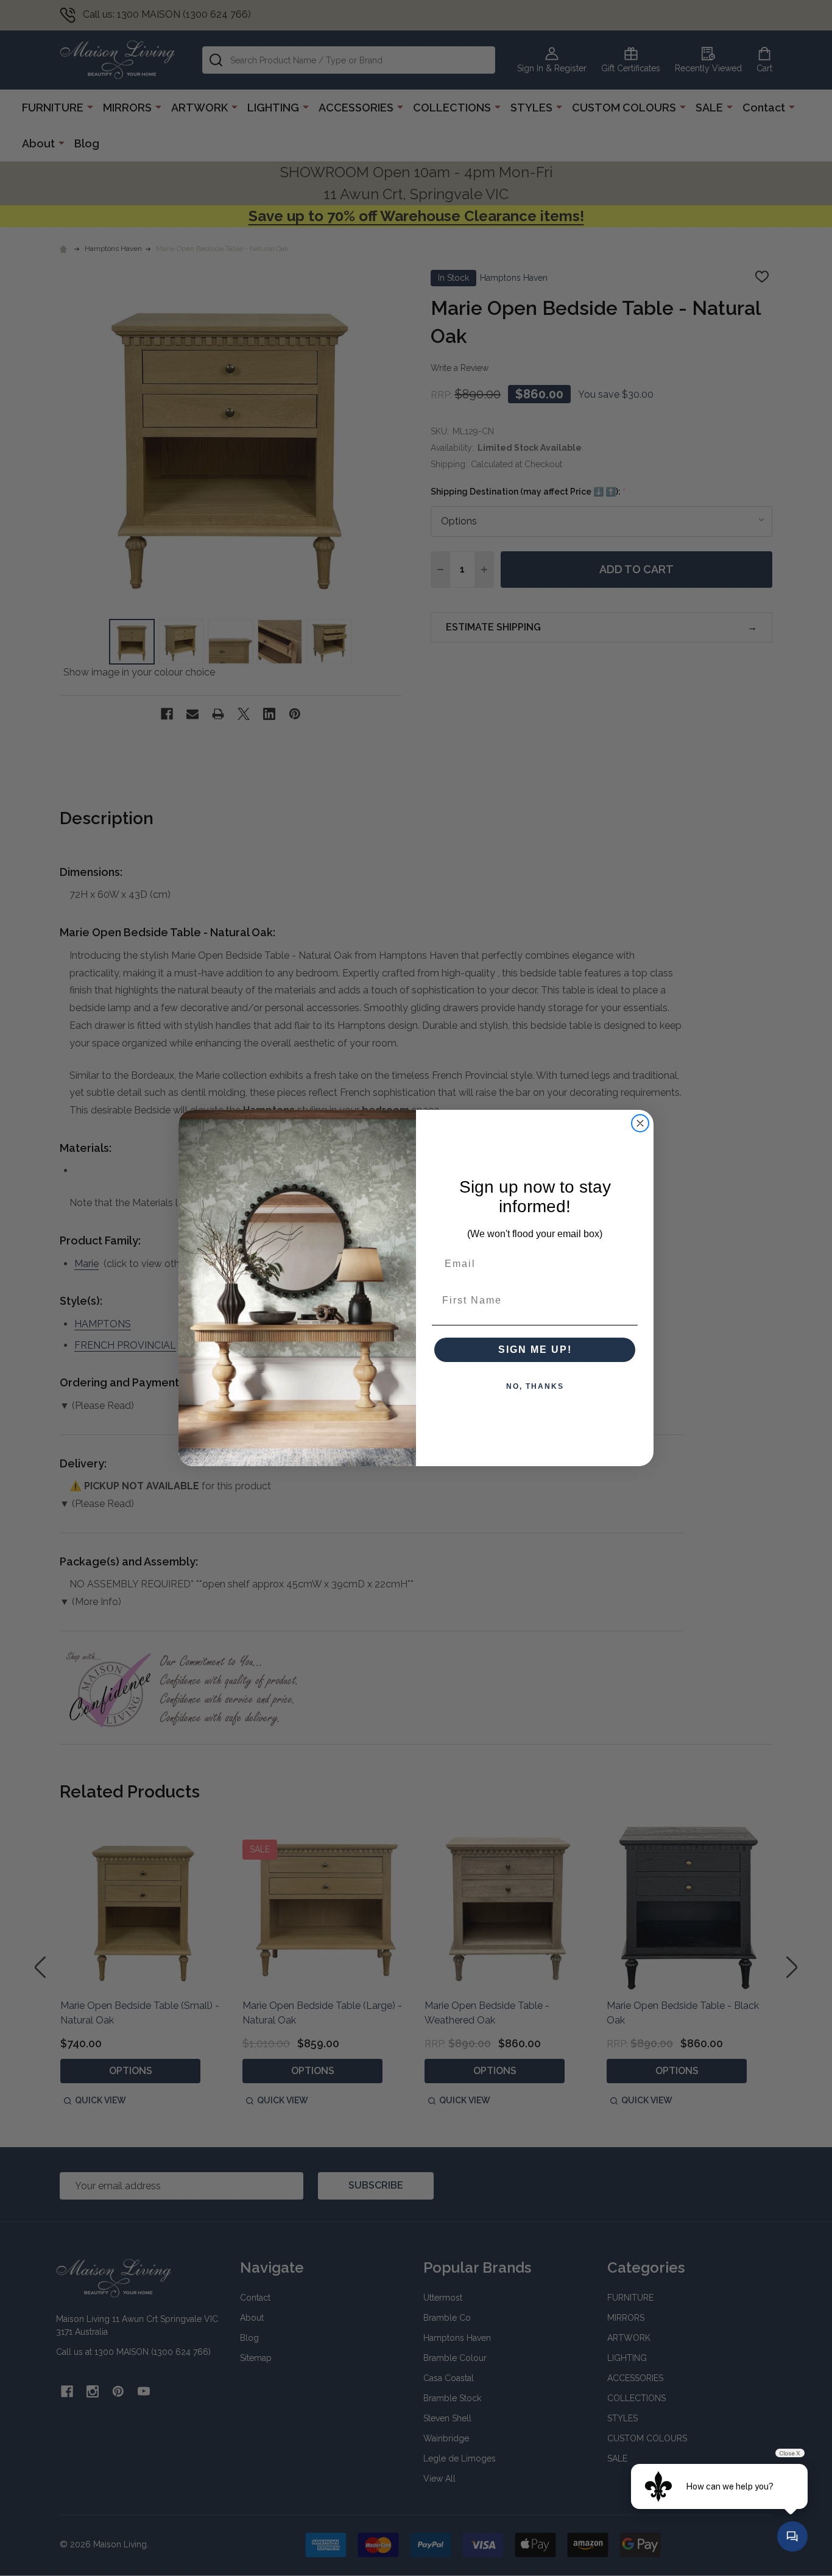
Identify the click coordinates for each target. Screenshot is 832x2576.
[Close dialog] (640, 1123)
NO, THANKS (535, 1386)
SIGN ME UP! (535, 1350)
